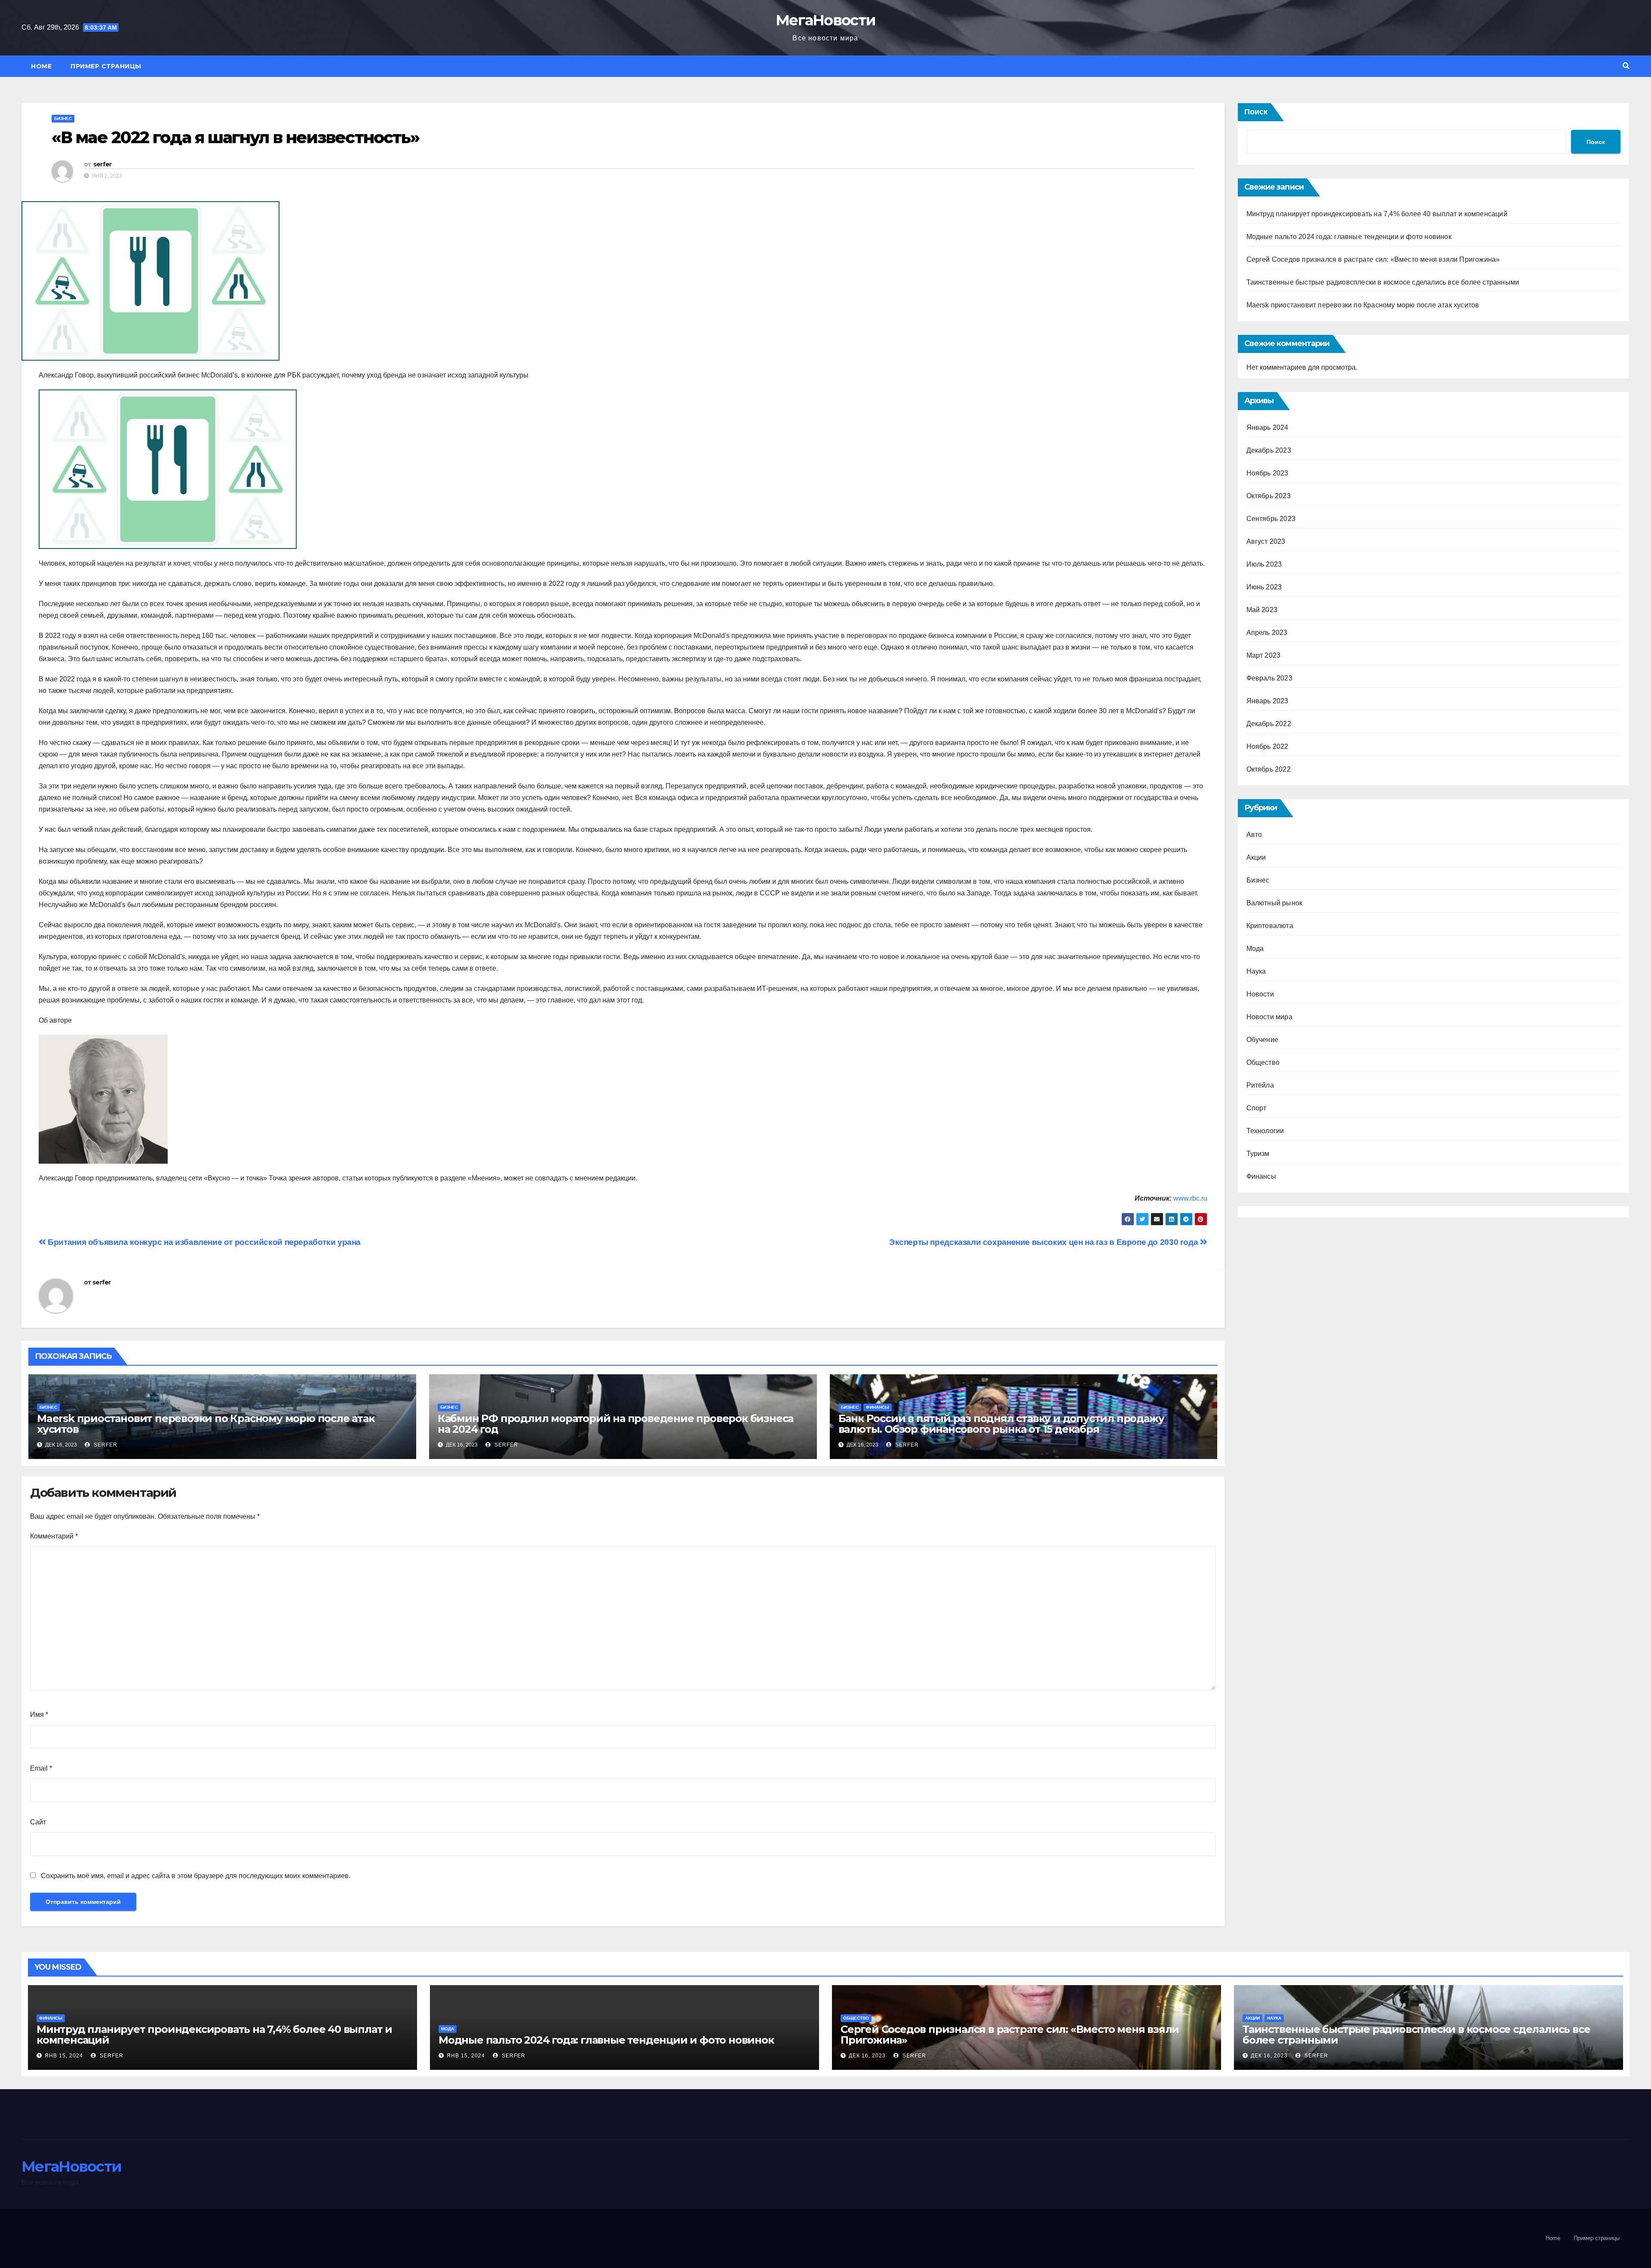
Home (41, 66)
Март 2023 (1264, 655)
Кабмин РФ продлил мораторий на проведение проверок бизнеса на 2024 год (615, 1424)
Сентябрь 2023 (1271, 519)
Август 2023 (1266, 541)
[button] (1626, 66)
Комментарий (54, 1536)
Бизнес (63, 118)
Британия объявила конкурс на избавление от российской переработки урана (203, 1242)
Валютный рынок (1275, 903)
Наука (1256, 971)
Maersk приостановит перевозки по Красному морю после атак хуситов (206, 1424)
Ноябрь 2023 (1267, 473)
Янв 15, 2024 (64, 2056)
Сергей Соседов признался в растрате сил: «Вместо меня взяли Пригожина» (1373, 259)
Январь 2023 (1267, 701)
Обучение (1263, 1040)
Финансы (878, 1407)
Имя (39, 1715)
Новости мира (1269, 1017)
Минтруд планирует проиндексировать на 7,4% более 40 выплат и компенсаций (1377, 214)
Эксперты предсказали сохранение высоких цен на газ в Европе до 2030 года (1045, 1242)
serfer (103, 164)
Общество (1263, 1062)
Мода (1255, 949)
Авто (1254, 835)
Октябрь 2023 (1269, 496)
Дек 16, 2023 (867, 2056)
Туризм (1258, 1154)
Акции (1256, 857)
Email (41, 1768)
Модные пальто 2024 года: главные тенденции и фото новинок (1349, 237)
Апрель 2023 (1267, 633)
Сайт (38, 1822)
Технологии (1265, 1131)
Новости (1260, 994)
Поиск (1256, 112)
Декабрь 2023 (1269, 450)
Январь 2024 (1267, 428)
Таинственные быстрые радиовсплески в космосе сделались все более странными (1383, 282)
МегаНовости (825, 20)
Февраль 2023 (1269, 678)
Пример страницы (106, 66)
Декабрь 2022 (1269, 724)
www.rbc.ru (1190, 1198)
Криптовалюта (1270, 926)
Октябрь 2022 (1269, 769)
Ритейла (1260, 1085)
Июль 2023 (1264, 564)
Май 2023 (1262, 610)
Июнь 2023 (1264, 587)
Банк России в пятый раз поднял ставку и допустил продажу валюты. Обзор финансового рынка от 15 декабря (1001, 1424)
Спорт (1257, 1108)
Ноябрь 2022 (1267, 746)
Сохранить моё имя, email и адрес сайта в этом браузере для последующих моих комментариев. (196, 1876)
